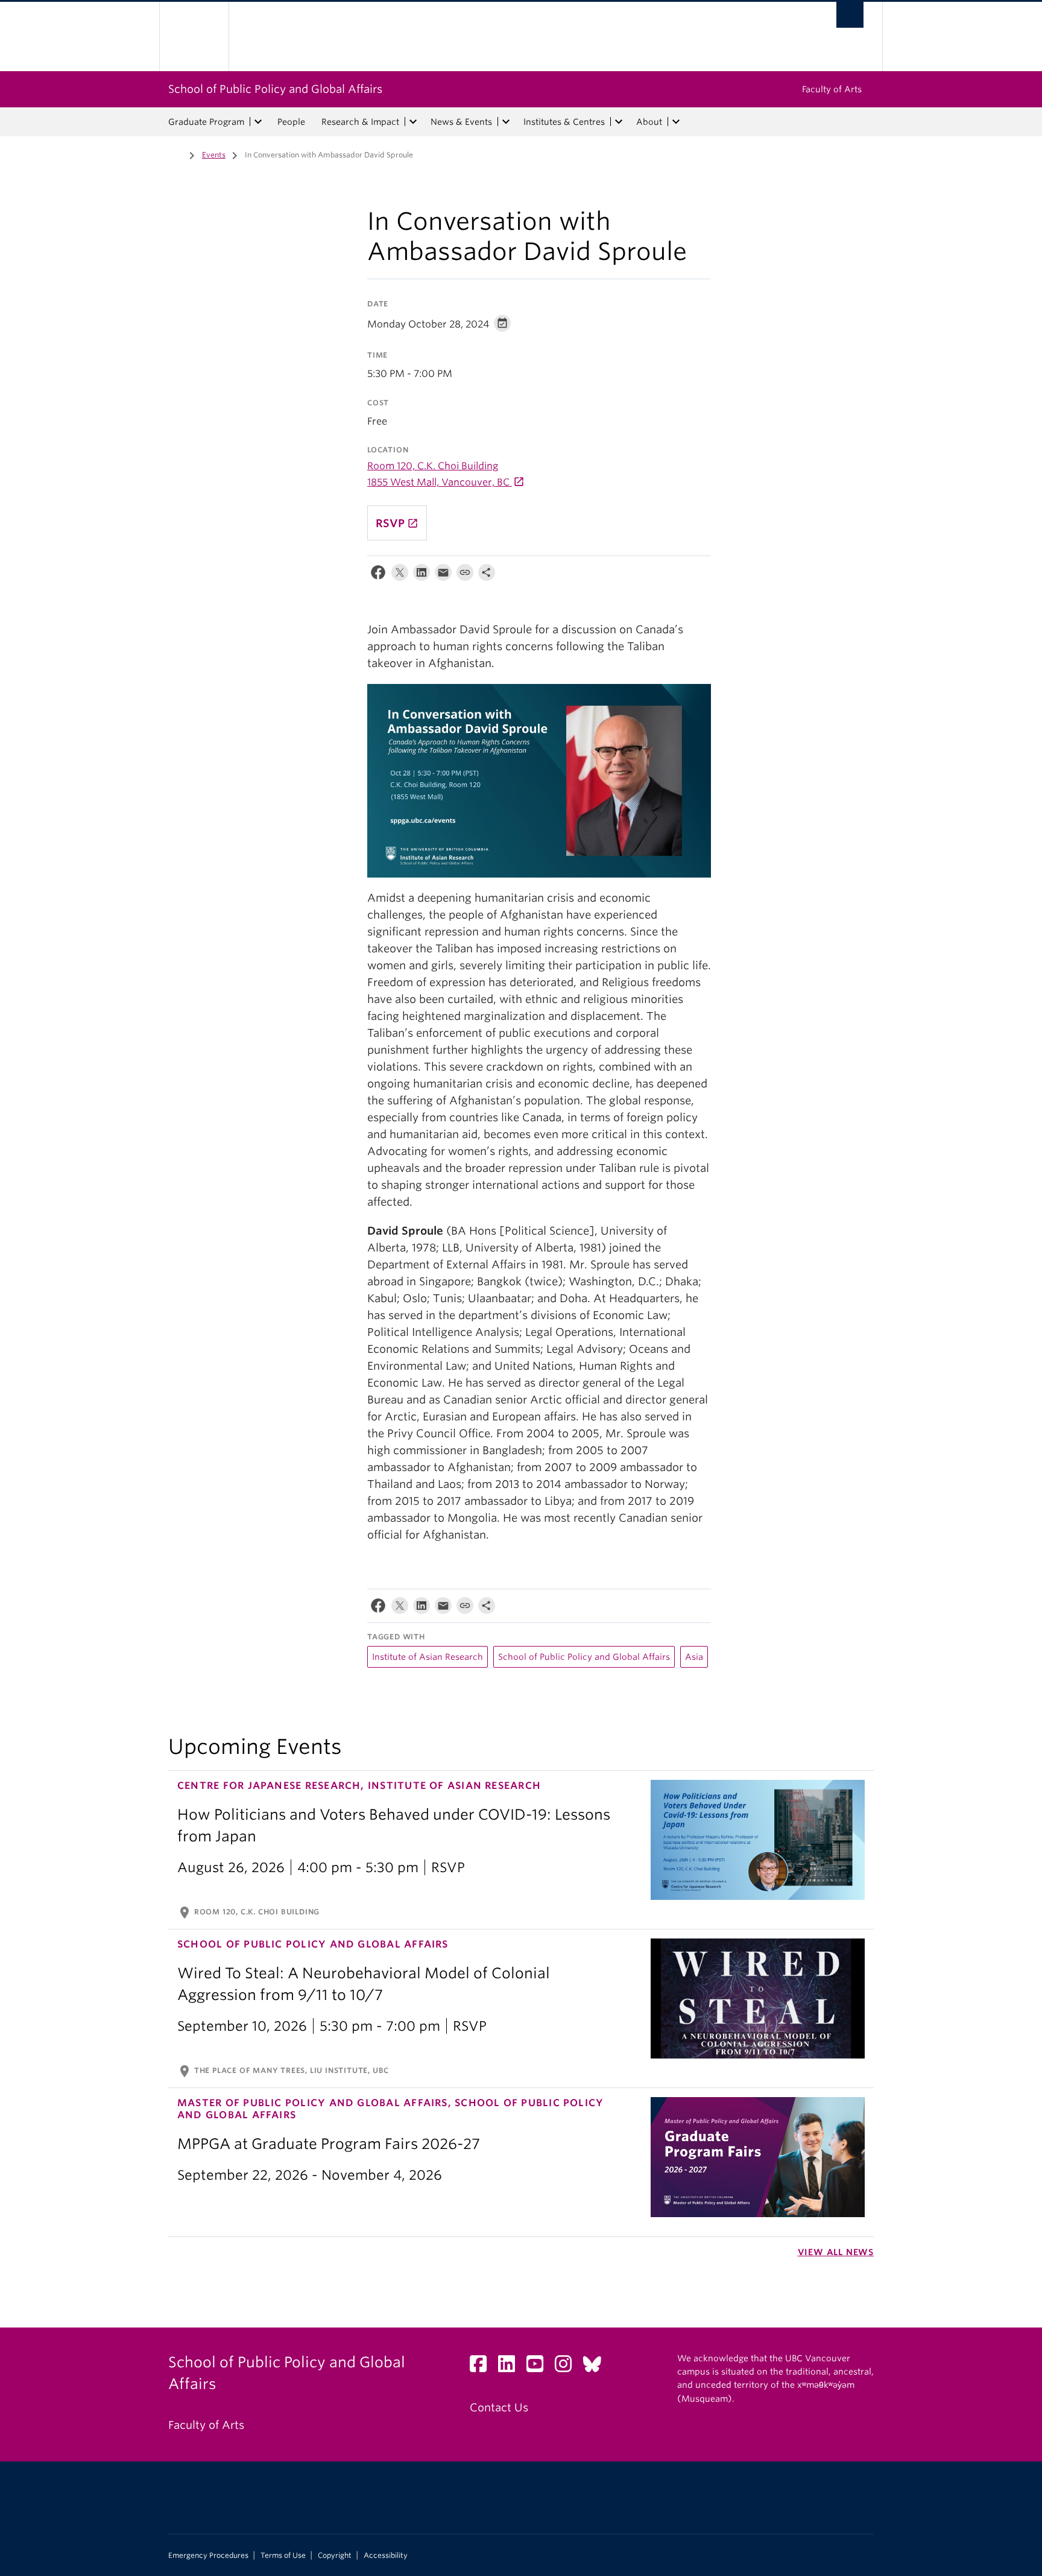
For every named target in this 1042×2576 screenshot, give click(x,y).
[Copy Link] (465, 575)
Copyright (335, 2555)
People (291, 122)
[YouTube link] (539, 2367)
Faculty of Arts (832, 89)
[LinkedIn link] (511, 2367)
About (649, 122)
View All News (836, 2252)
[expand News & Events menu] (506, 122)
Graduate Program (206, 122)
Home (175, 154)
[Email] (443, 575)
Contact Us (499, 2407)
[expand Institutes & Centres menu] (619, 122)
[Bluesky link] (597, 2367)
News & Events (461, 122)
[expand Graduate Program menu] (258, 122)
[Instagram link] (568, 2367)
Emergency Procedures (208, 2555)
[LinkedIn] (422, 575)
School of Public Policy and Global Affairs (275, 89)
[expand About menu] (676, 122)
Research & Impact (360, 122)
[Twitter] (400, 575)
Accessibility (386, 2555)
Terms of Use (283, 2555)
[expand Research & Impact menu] (413, 122)
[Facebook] (378, 575)
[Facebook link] (483, 2367)
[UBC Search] (850, 15)
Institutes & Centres (564, 122)
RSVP (397, 523)
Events (214, 155)
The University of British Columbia (194, 36)
